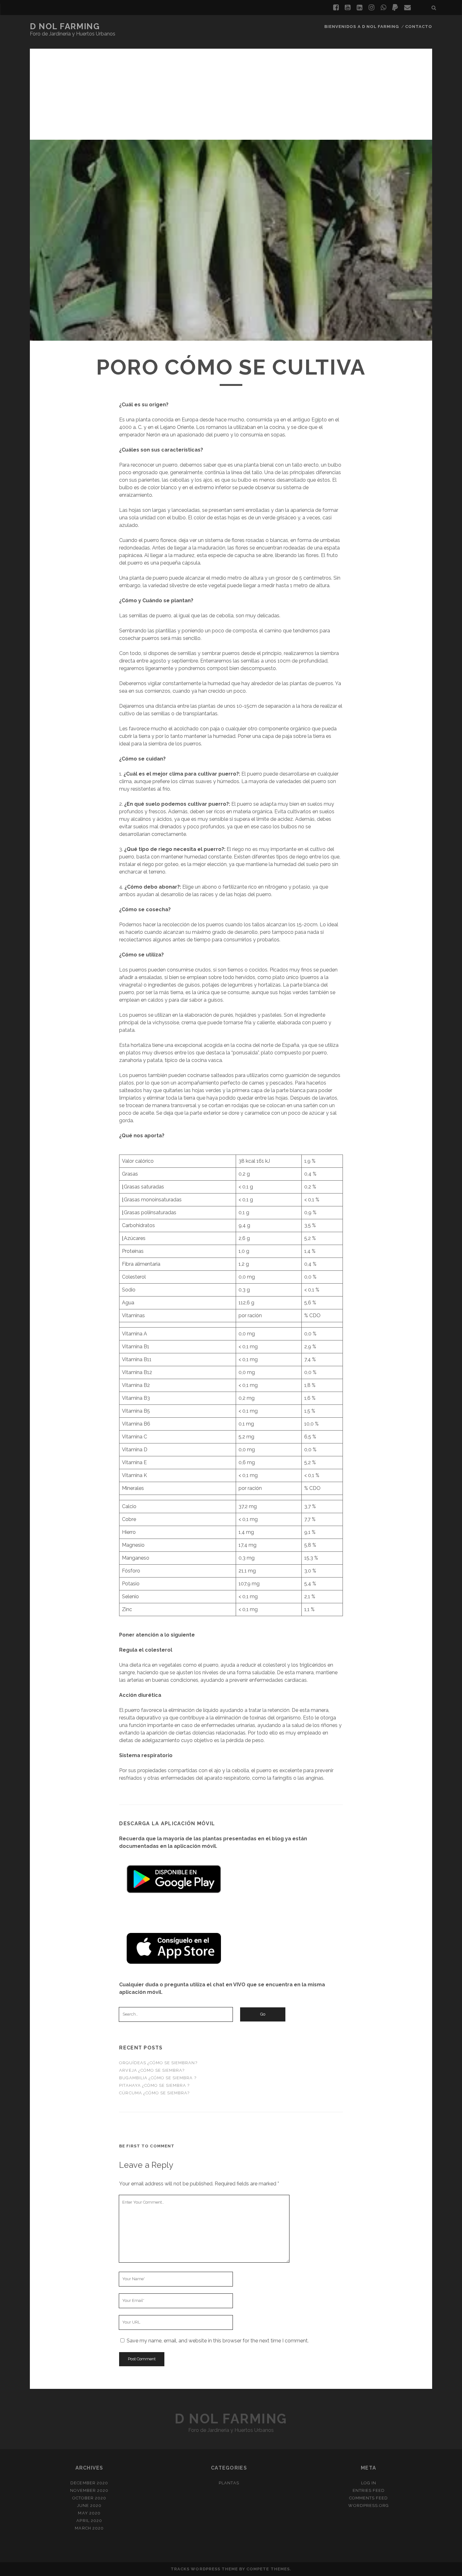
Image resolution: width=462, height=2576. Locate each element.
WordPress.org (368, 2506)
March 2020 (89, 2528)
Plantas (229, 2483)
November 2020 (89, 2490)
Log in (369, 2483)
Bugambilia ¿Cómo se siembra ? (158, 2078)
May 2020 (89, 2513)
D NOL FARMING (65, 26)
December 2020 (89, 2483)
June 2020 (89, 2506)
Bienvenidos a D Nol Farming (362, 27)
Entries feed (369, 2490)
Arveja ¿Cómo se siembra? (152, 2070)
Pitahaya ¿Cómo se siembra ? (154, 2085)
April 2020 (89, 2521)
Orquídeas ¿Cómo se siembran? (158, 2063)
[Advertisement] (231, 93)
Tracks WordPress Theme (204, 2569)
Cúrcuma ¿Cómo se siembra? (154, 2093)
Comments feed (369, 2498)
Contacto (419, 27)
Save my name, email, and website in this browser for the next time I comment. (218, 2341)
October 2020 (89, 2498)
